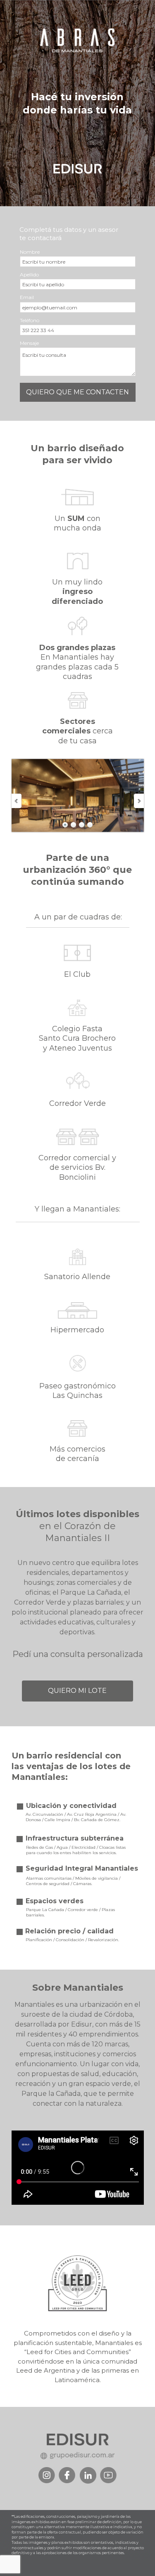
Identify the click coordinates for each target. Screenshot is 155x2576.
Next (138, 801)
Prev (17, 801)
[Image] (67, 2475)
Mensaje (29, 343)
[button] (77, 1691)
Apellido (29, 275)
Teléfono (30, 320)
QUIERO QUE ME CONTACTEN (77, 392)
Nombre (30, 252)
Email (27, 297)
